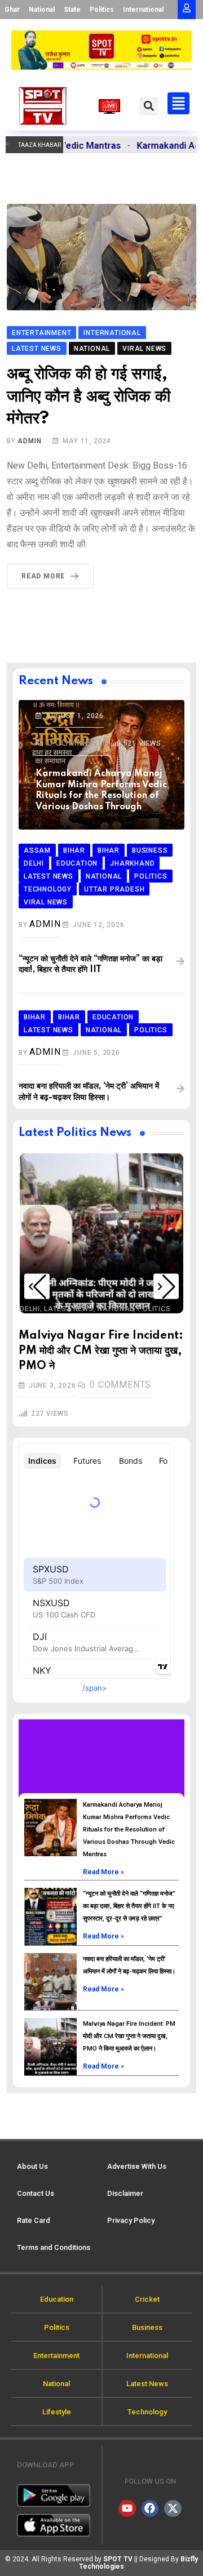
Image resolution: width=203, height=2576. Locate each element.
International (143, 10)
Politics (102, 10)
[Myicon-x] (173, 2508)
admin (29, 441)
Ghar (12, 10)
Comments (78, 743)
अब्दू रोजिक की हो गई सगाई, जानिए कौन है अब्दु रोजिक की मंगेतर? (89, 396)
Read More (43, 576)
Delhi (30, 1309)
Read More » (103, 1872)
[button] (149, 106)
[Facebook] (150, 2508)
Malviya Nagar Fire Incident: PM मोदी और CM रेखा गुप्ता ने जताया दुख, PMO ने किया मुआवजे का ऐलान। (129, 2036)
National (42, 10)
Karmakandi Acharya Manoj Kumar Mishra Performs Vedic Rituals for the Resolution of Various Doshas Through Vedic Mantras (129, 1830)
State (72, 10)
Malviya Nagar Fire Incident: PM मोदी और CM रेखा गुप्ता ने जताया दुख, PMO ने (101, 1351)
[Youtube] (127, 2508)
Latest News (69, 1309)
